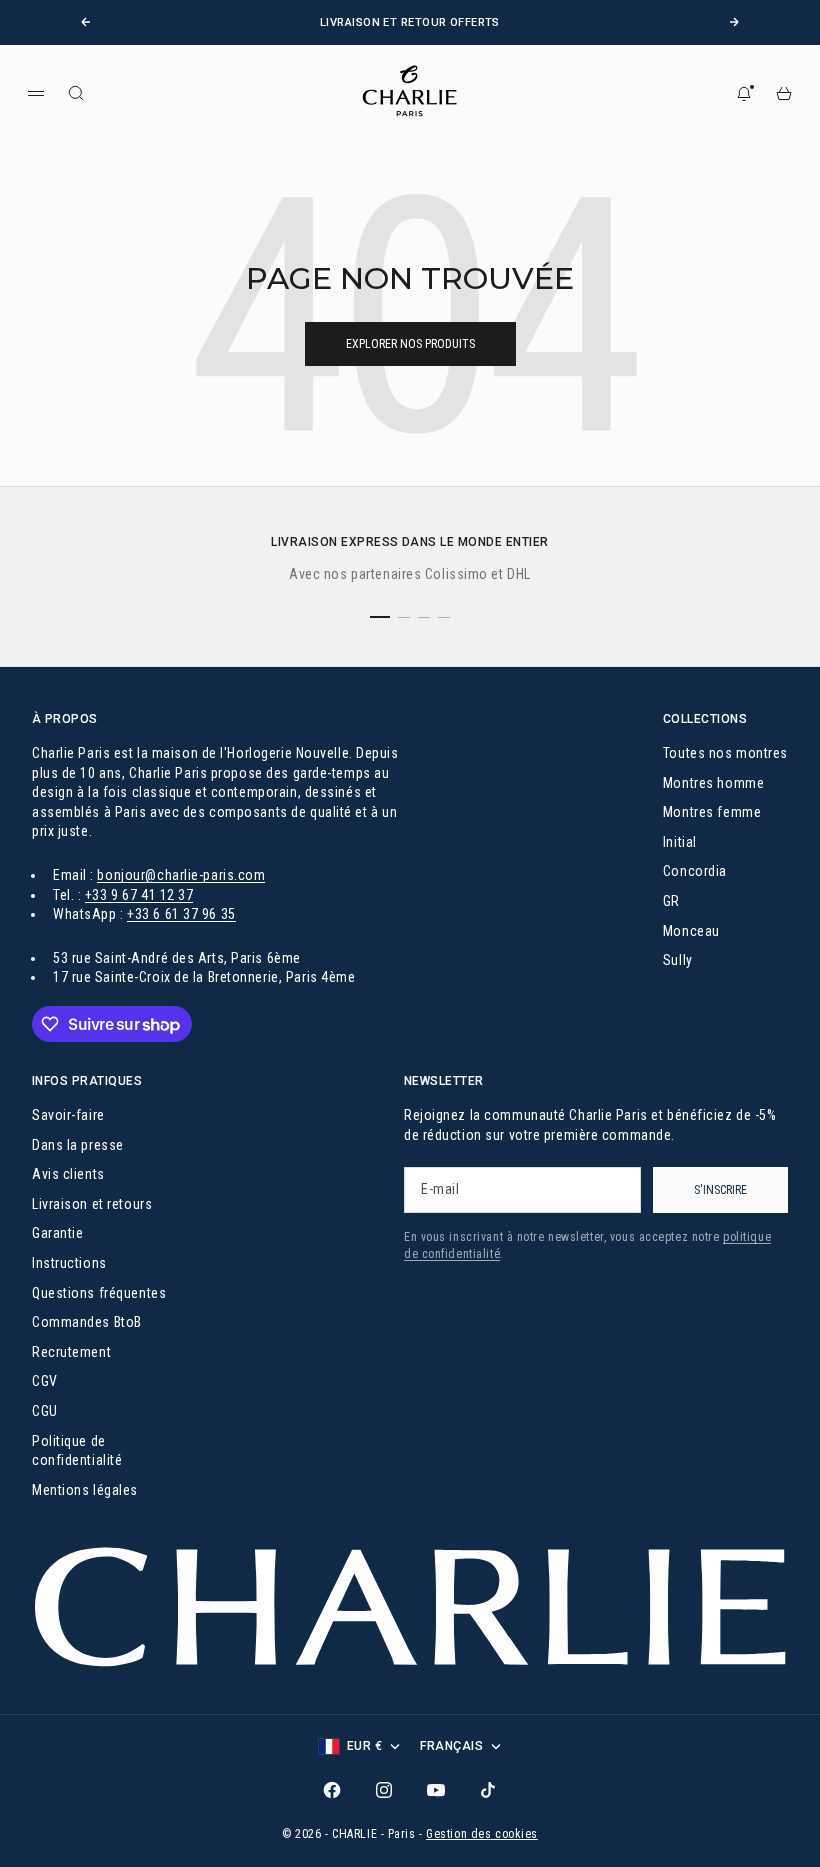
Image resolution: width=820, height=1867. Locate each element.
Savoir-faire (68, 1115)
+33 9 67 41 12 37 (139, 895)
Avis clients (68, 1174)
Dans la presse (78, 1145)
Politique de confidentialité (77, 1451)
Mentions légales (85, 1490)
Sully (678, 960)
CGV (45, 1381)
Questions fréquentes (99, 1293)
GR (671, 901)
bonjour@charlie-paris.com (181, 875)
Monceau (691, 931)
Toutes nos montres (725, 753)
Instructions (69, 1263)
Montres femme (712, 812)
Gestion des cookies (482, 1834)
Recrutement (71, 1352)
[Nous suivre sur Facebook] (332, 1790)
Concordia (695, 871)
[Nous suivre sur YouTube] (436, 1790)
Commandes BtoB (87, 1322)
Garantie (57, 1233)
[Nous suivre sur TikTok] (488, 1790)
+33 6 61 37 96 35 (181, 914)
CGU (45, 1411)
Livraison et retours (92, 1204)
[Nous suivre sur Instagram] (384, 1790)
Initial (680, 842)
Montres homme (713, 783)
